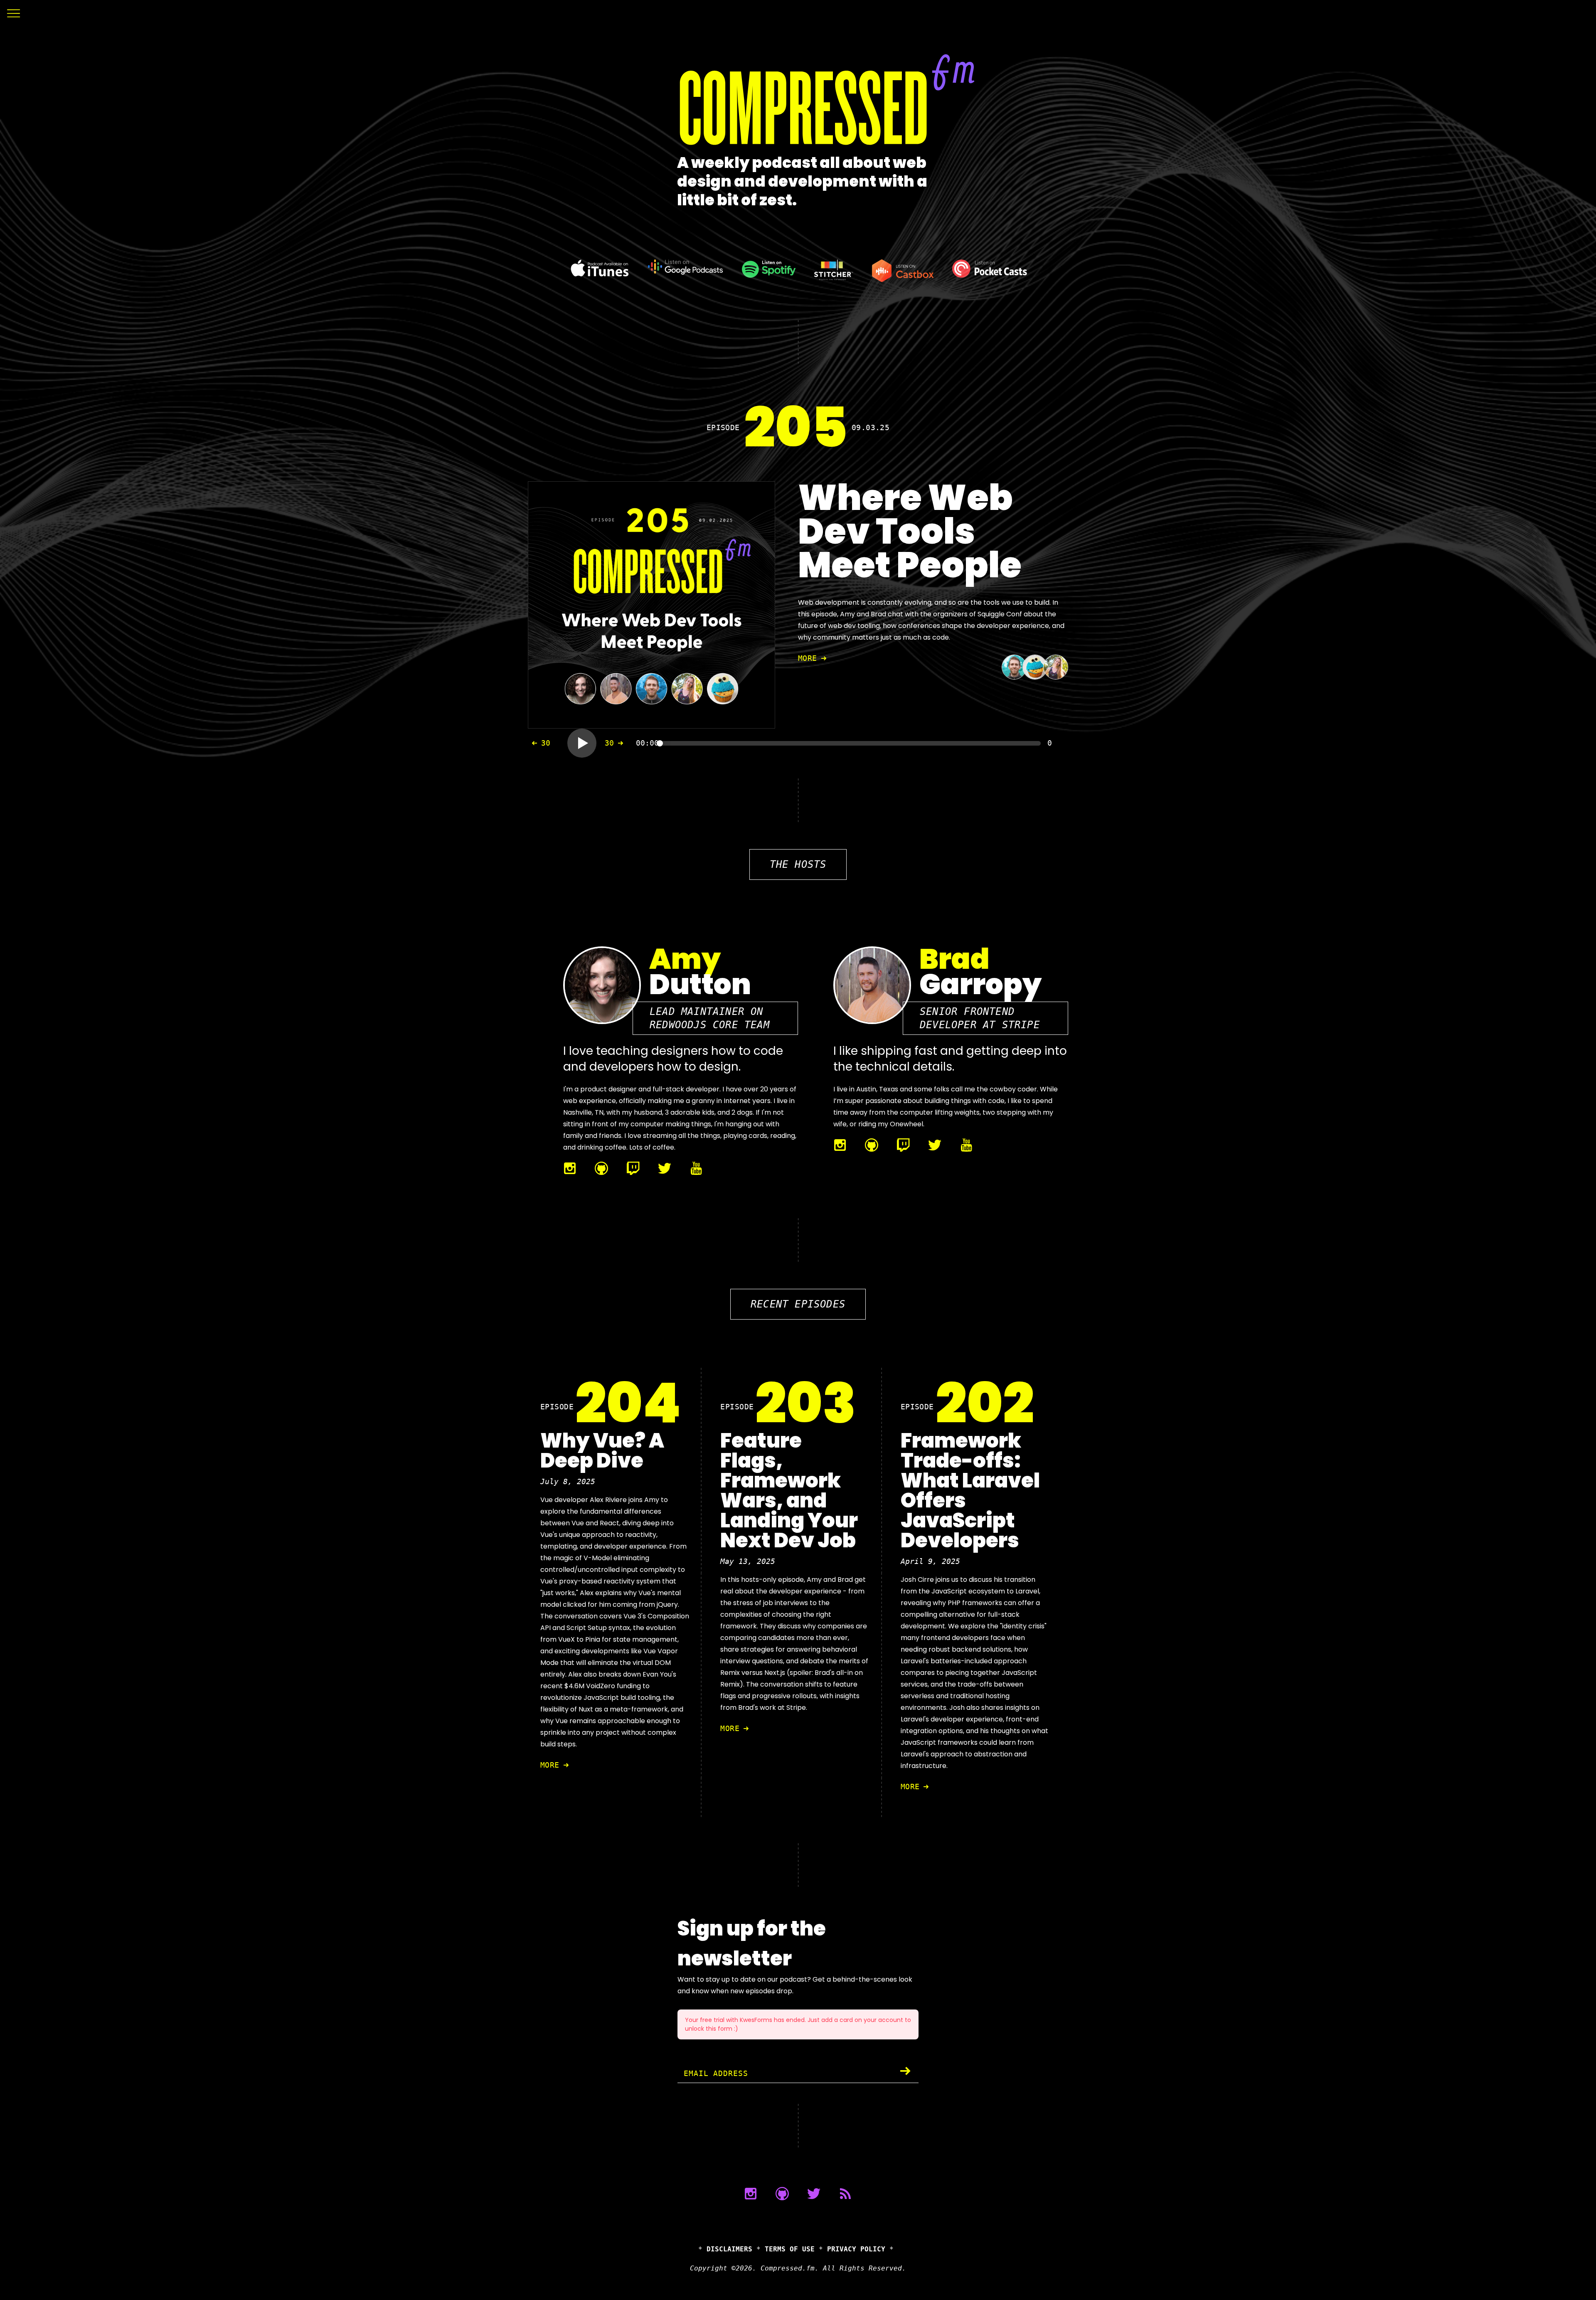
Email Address (716, 2073)
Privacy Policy (856, 2249)
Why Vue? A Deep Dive (602, 1451)
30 (546, 743)
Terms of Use (790, 2249)
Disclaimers (729, 2249)
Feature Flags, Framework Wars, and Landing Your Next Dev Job (789, 1491)
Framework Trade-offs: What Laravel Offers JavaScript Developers (970, 1491)
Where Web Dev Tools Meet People (910, 531)
